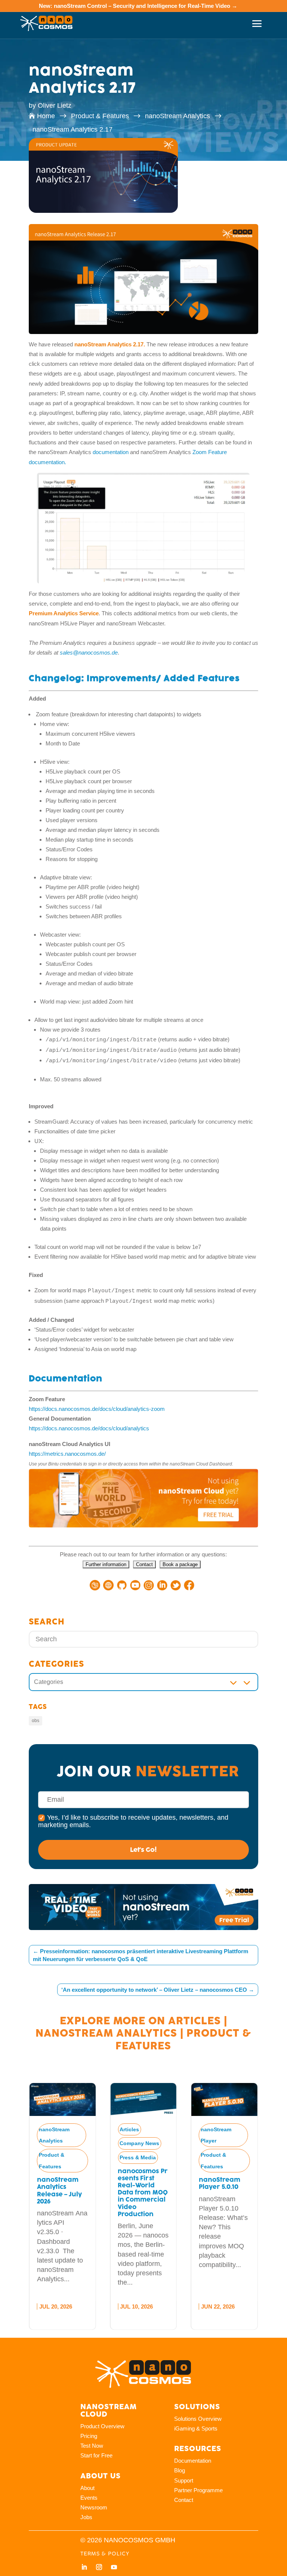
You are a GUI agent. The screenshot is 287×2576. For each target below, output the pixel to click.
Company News (139, 2143)
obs (36, 1721)
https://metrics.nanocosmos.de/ (67, 1454)
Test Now (92, 2446)
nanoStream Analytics (106, 2033)
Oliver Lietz (55, 105)
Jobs (86, 2517)
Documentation (193, 2461)
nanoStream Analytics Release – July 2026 (59, 2191)
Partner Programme (198, 2490)
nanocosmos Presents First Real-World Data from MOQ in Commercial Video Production (143, 2193)
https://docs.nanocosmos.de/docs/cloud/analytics (89, 1428)
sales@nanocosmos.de (89, 653)
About (87, 2488)
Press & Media (138, 2157)
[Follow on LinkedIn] (84, 2567)
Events (89, 2498)
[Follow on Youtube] (114, 2567)
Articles (195, 2021)
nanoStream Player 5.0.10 (220, 2183)
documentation (110, 452)
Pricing (89, 2436)
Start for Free (96, 2455)
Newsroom (94, 2507)
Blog (180, 2470)
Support (184, 2480)
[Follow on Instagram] (99, 2567)
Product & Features (52, 2161)
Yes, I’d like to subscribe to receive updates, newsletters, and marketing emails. (133, 1821)
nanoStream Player (216, 2135)
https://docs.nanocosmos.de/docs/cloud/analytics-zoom (97, 1409)
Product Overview (102, 2426)
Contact (184, 2500)
